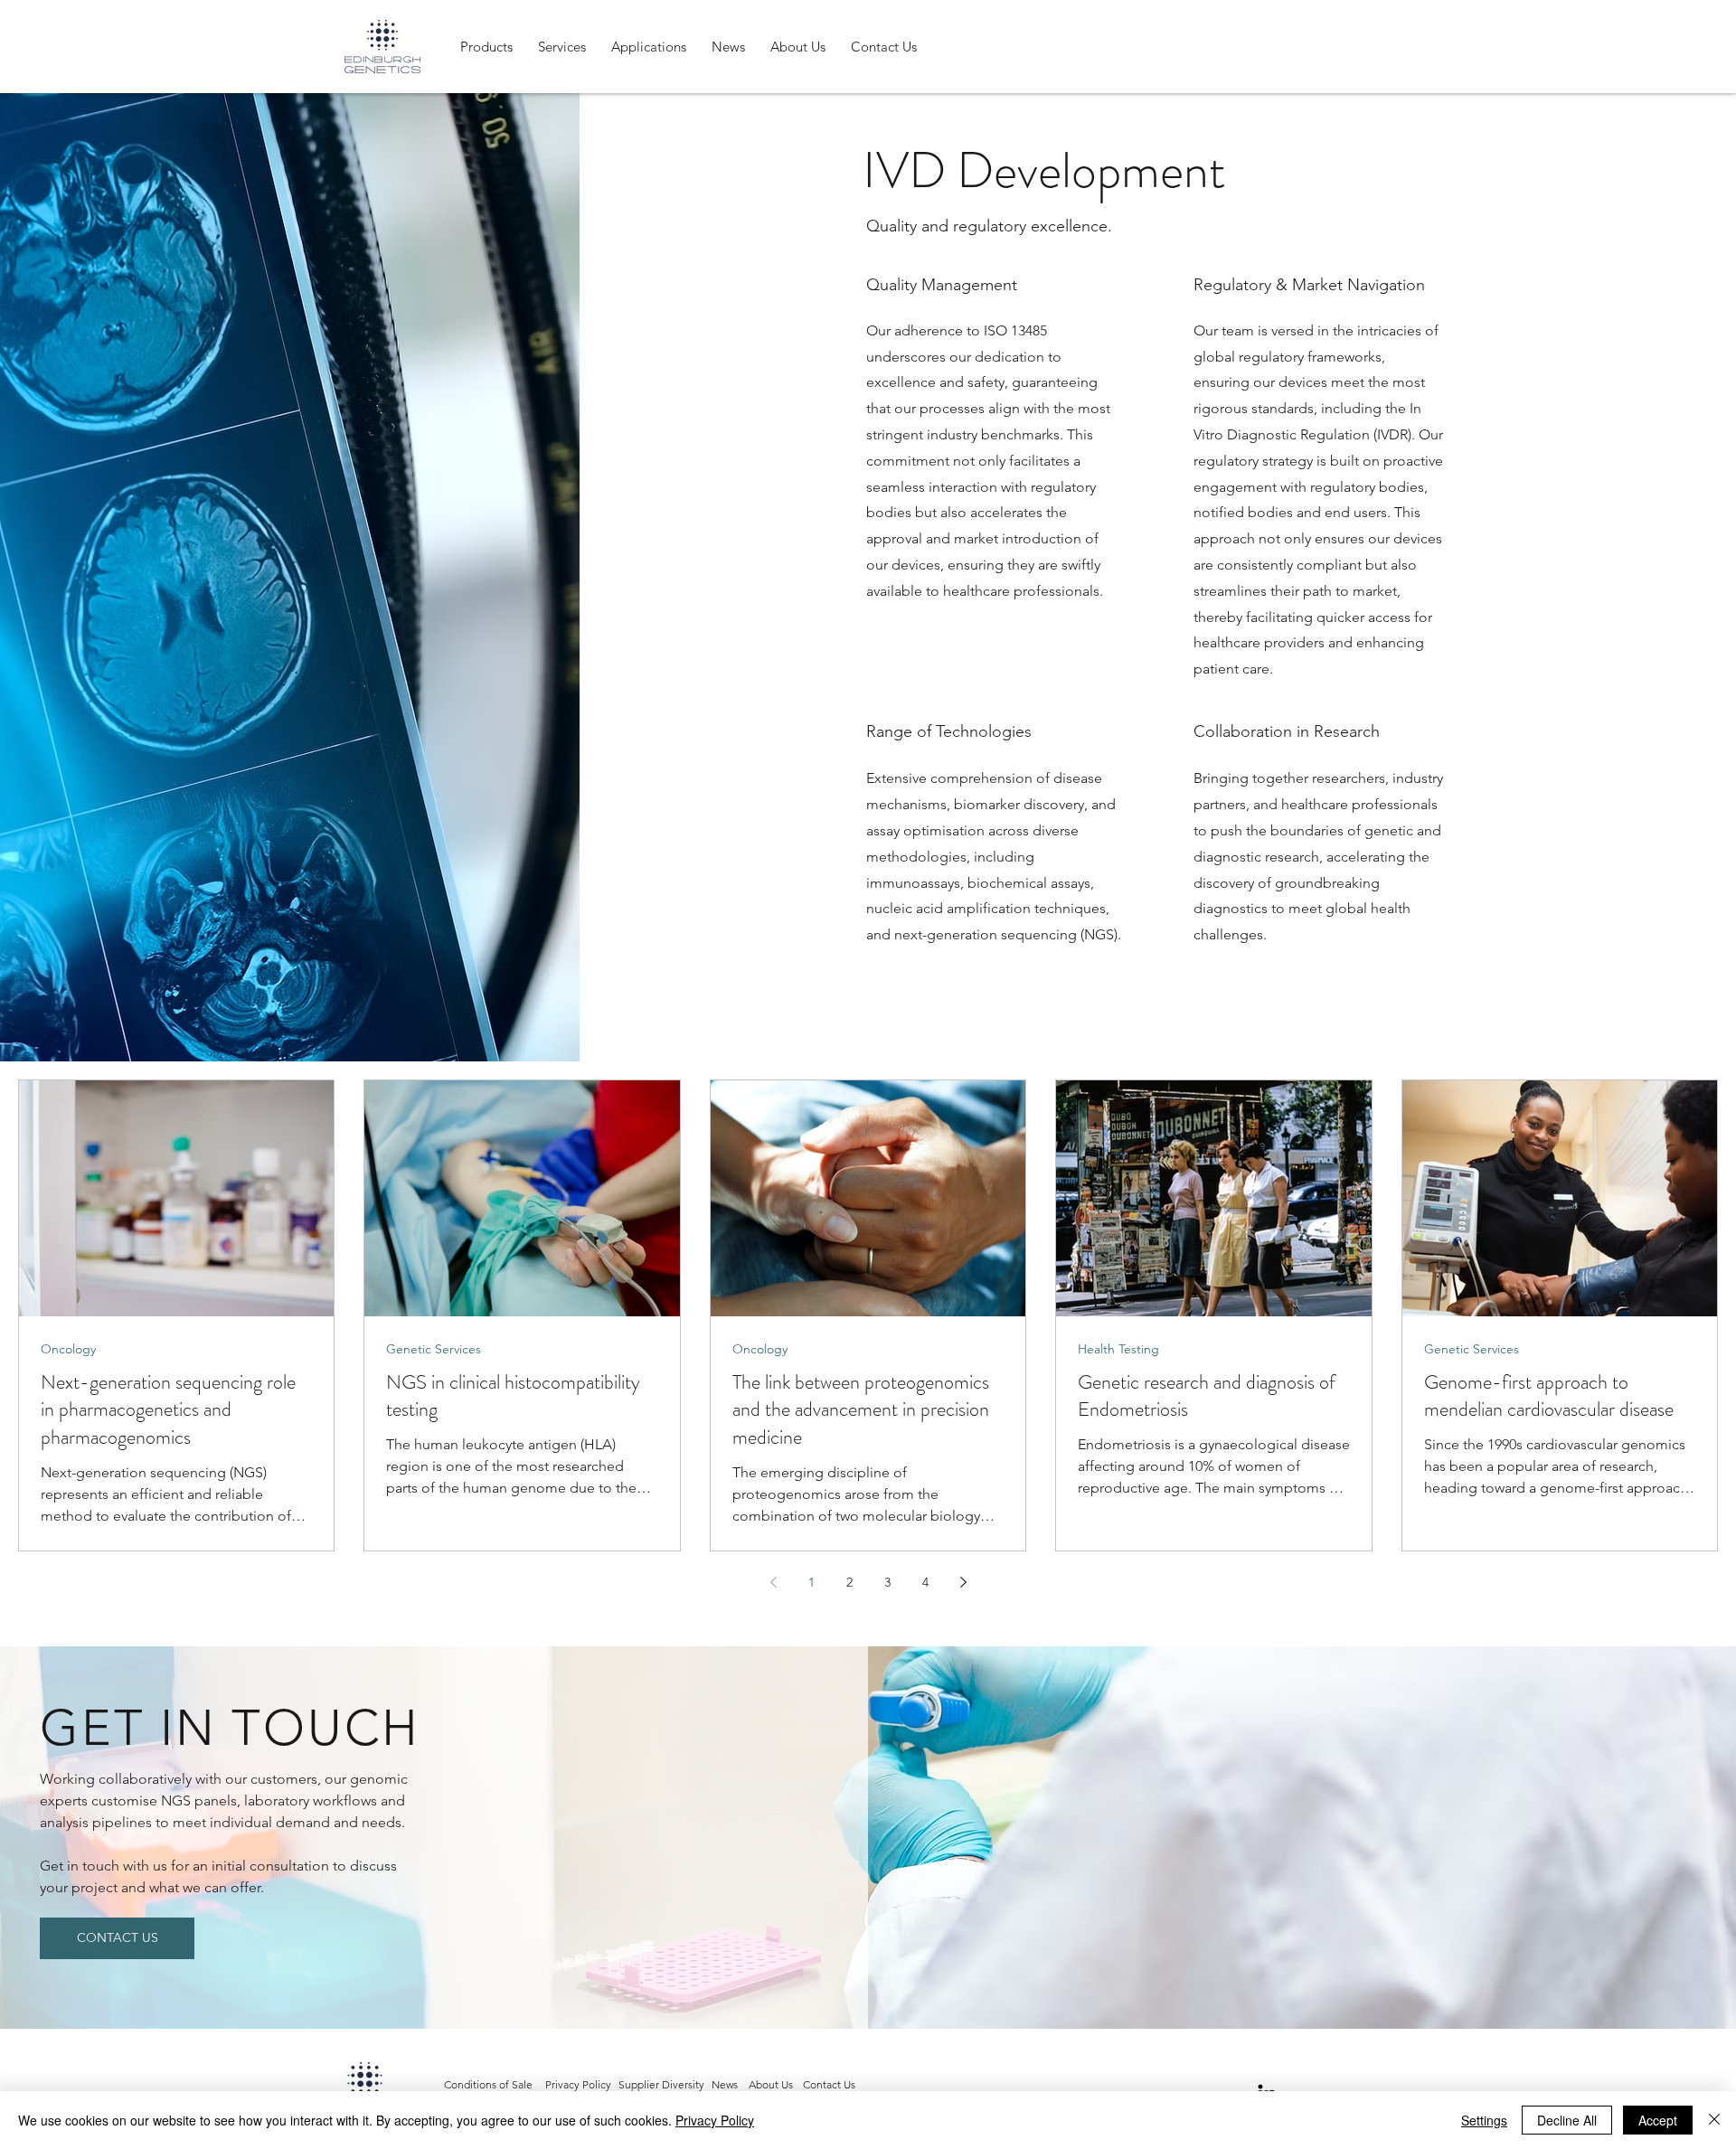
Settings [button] (1484, 2120)
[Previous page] (773, 1582)
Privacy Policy (715, 2120)
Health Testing (1118, 1349)
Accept (1658, 2120)
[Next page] (963, 1582)
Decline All (1567, 2120)
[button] (486, 47)
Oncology (68, 1349)
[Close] (1714, 2120)
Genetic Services (434, 1349)
